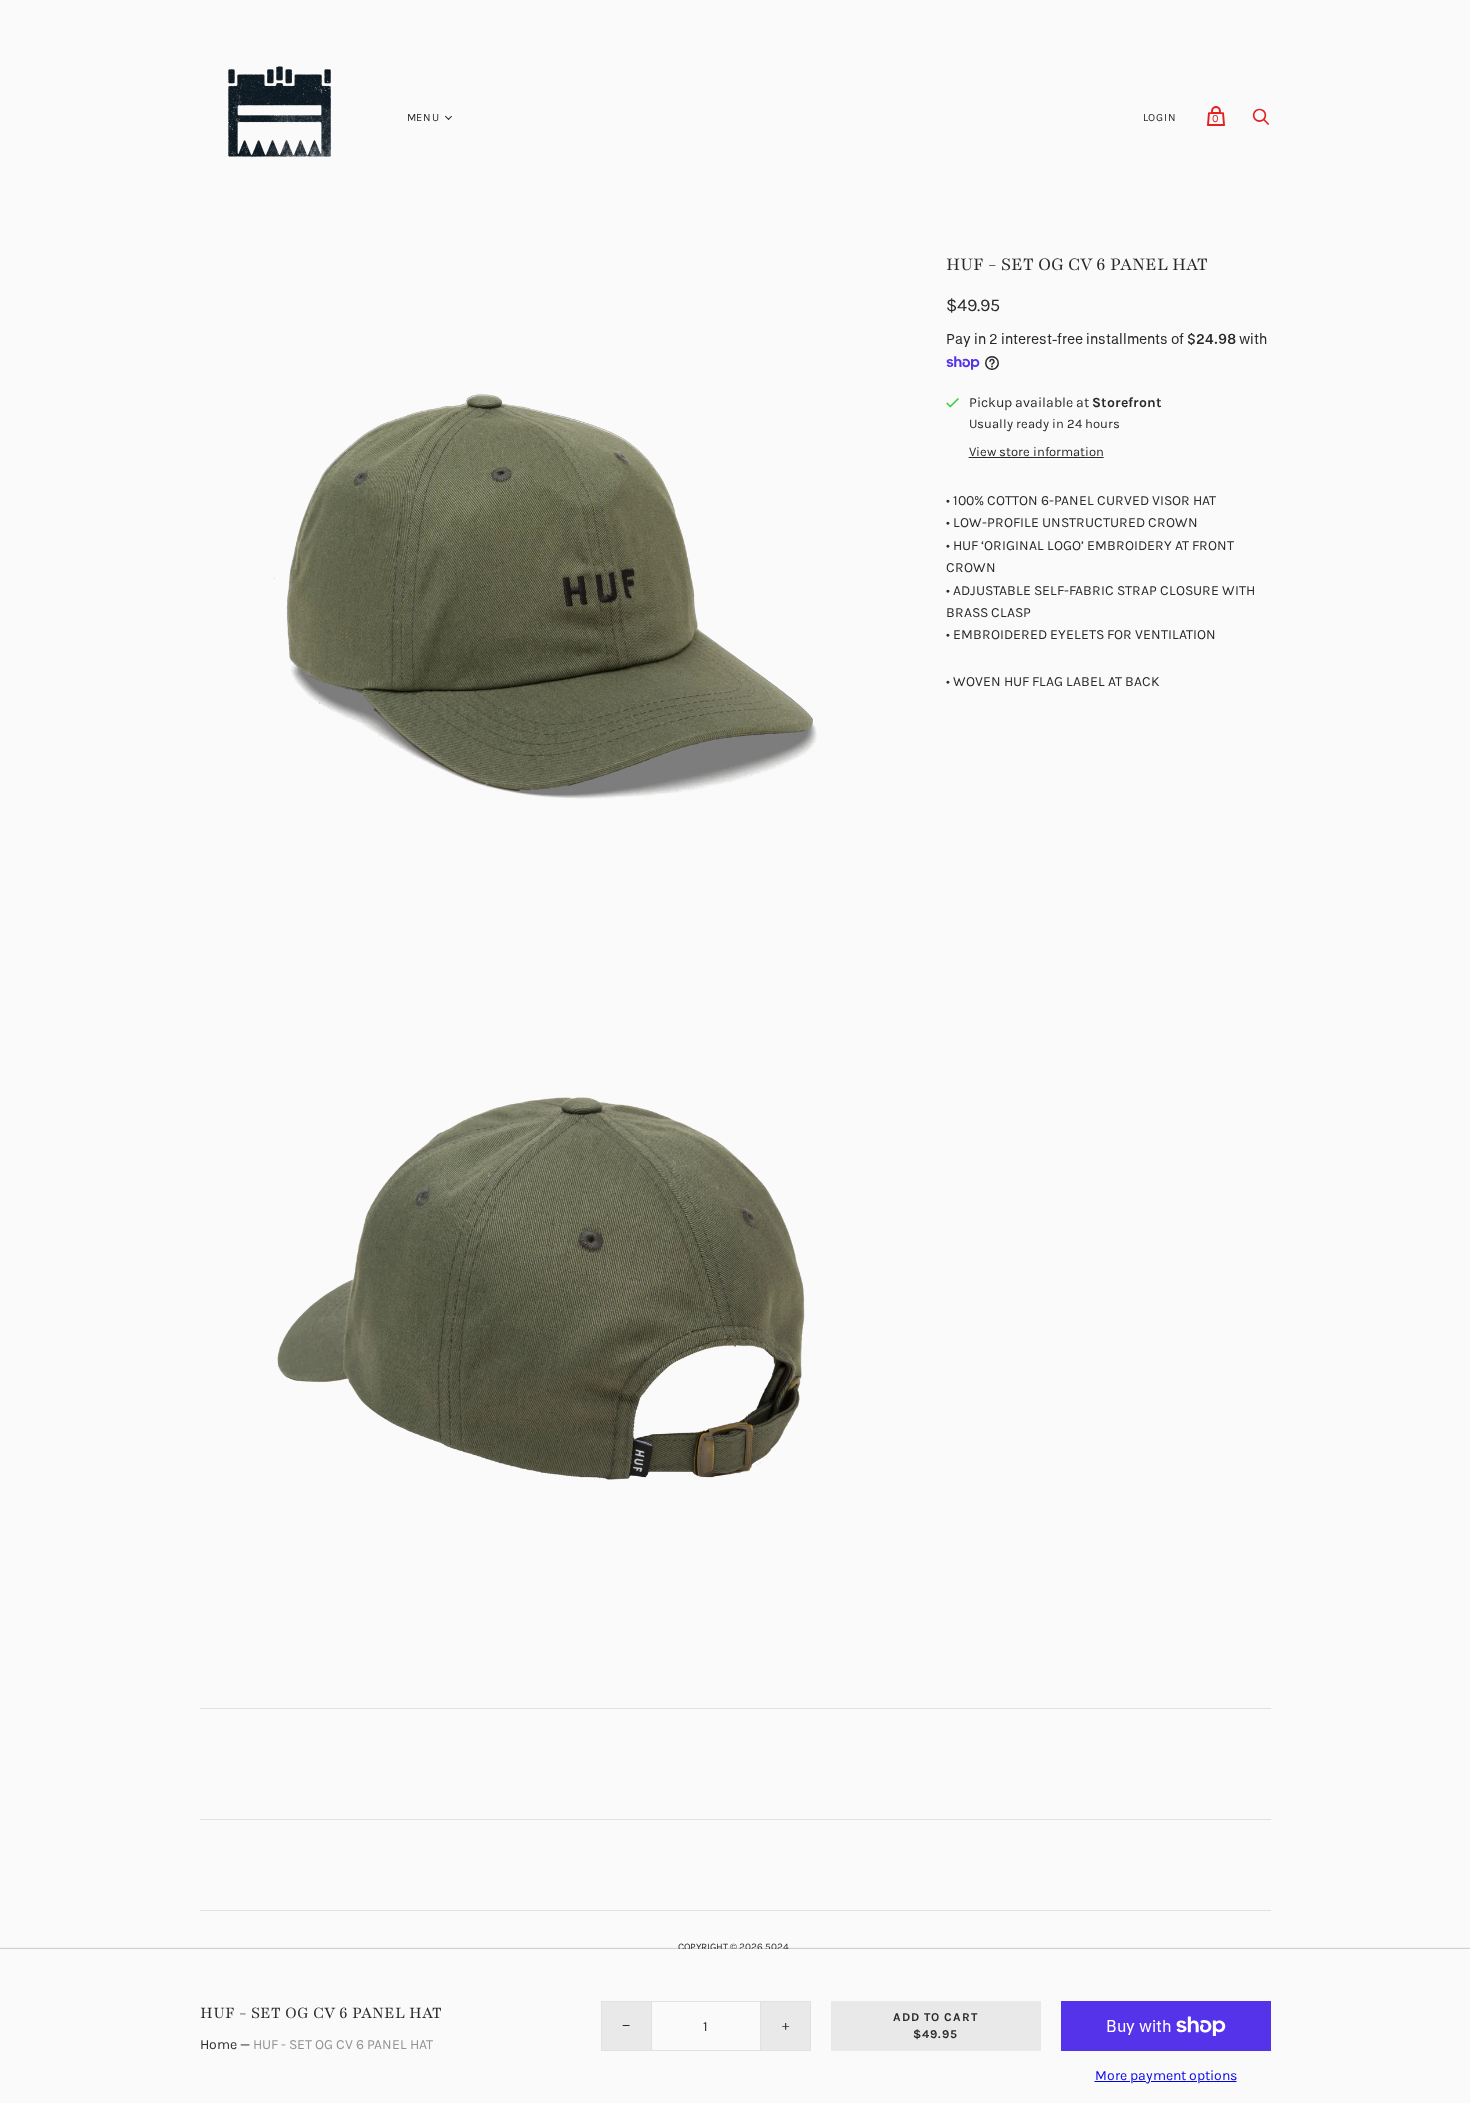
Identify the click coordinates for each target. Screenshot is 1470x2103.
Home (218, 2044)
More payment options (1166, 2075)
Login (1160, 117)
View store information (1036, 452)
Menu (423, 117)
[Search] (1261, 122)
